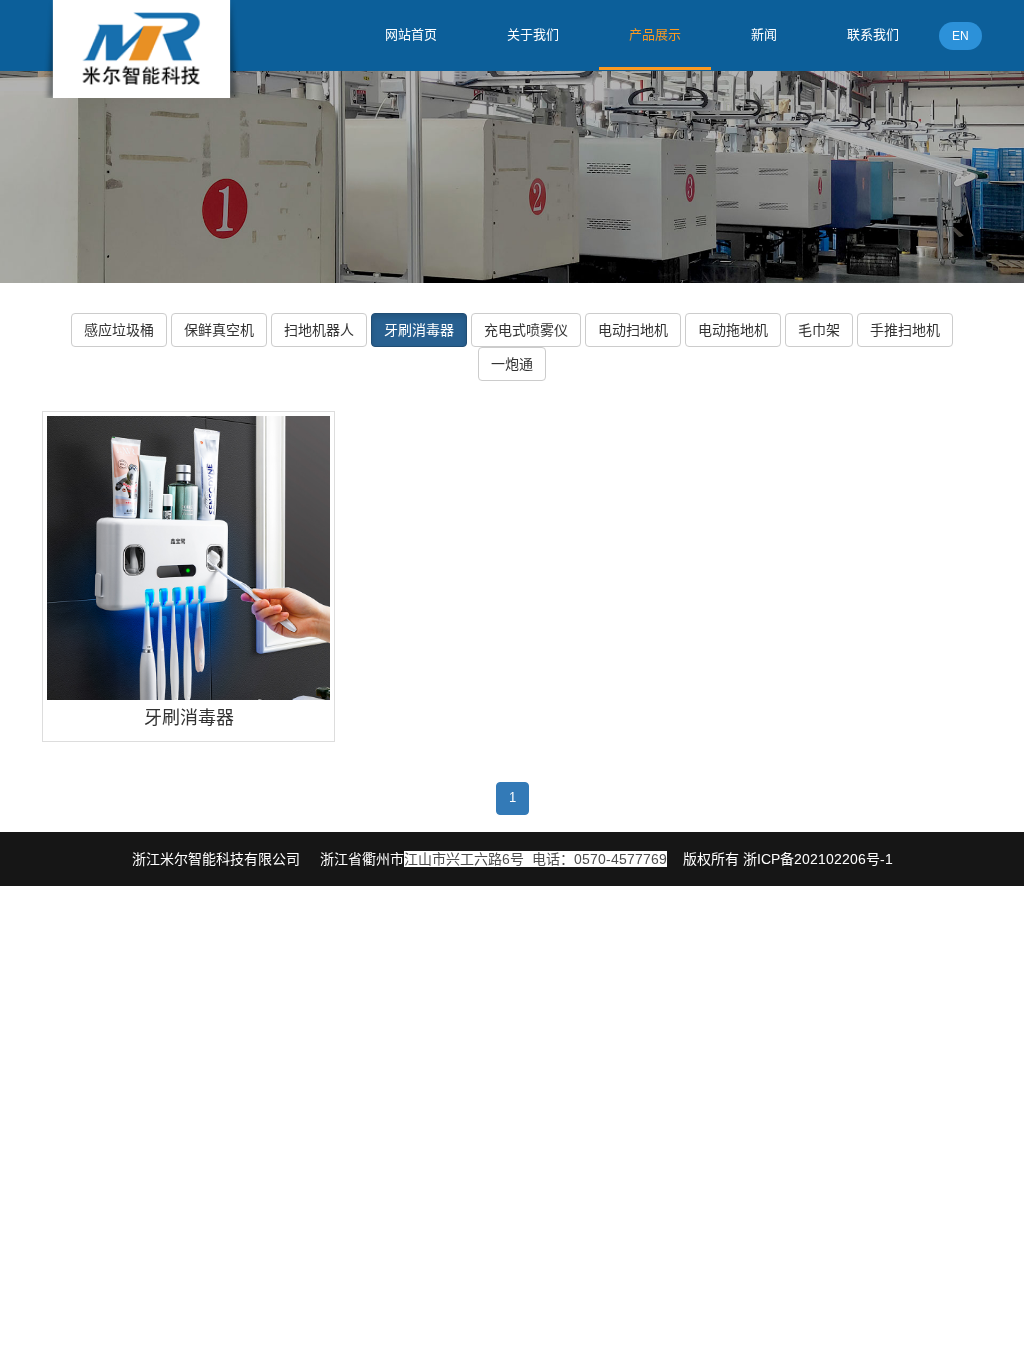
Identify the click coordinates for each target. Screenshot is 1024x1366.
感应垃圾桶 (119, 330)
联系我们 (873, 34)
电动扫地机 (633, 330)
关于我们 (533, 34)
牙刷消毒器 (419, 330)
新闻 (764, 34)
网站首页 (411, 34)
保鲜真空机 (219, 330)
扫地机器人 (319, 330)
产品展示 (655, 34)
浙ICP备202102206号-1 (818, 859)
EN (960, 36)
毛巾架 (819, 330)
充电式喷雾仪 (526, 330)
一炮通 (512, 364)
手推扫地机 (905, 330)
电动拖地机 (733, 330)
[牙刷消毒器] (188, 557)
